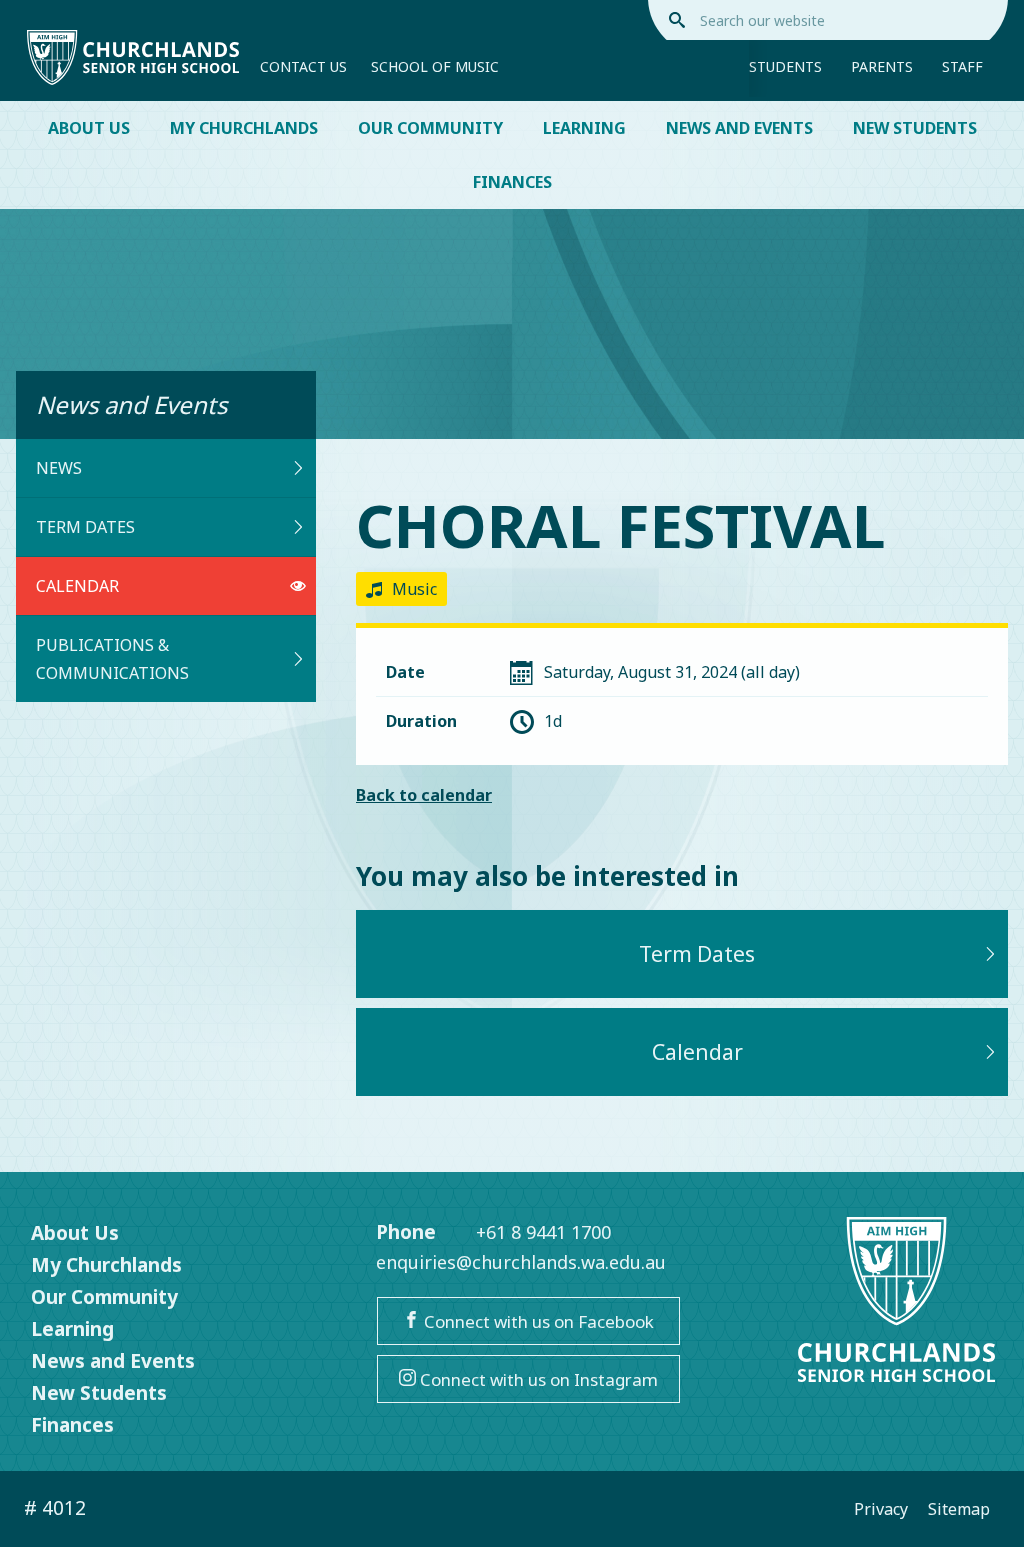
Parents (882, 66)
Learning (584, 128)
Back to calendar (424, 795)
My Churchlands (244, 128)
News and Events (739, 128)
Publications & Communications (112, 659)
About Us (89, 128)
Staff (962, 66)
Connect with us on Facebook (537, 1321)
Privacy (881, 1509)
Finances (512, 182)
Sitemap (959, 1509)
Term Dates (85, 527)
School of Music (435, 66)
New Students (915, 128)
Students (785, 66)
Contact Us (303, 66)
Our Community (430, 128)
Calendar (77, 586)
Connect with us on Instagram (537, 1379)
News (59, 468)
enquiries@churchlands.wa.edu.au (521, 1262)
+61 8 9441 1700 (543, 1232)
